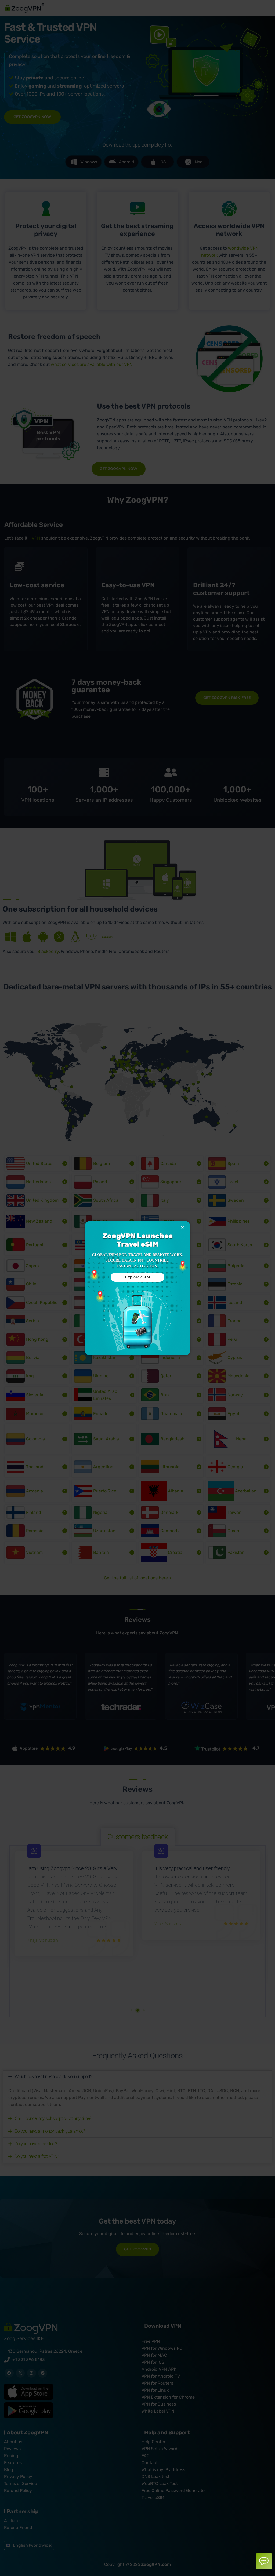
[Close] (182, 1227)
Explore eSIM (138, 1277)
